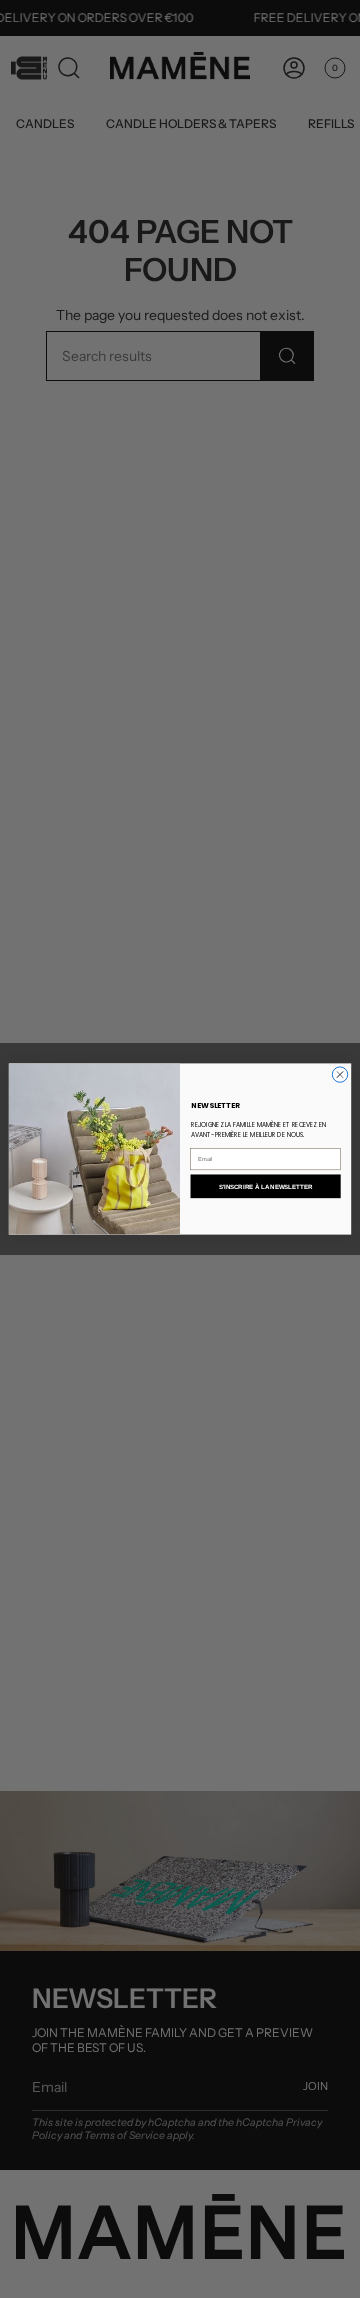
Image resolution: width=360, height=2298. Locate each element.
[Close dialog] (339, 1074)
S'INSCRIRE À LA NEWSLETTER (266, 1186)
